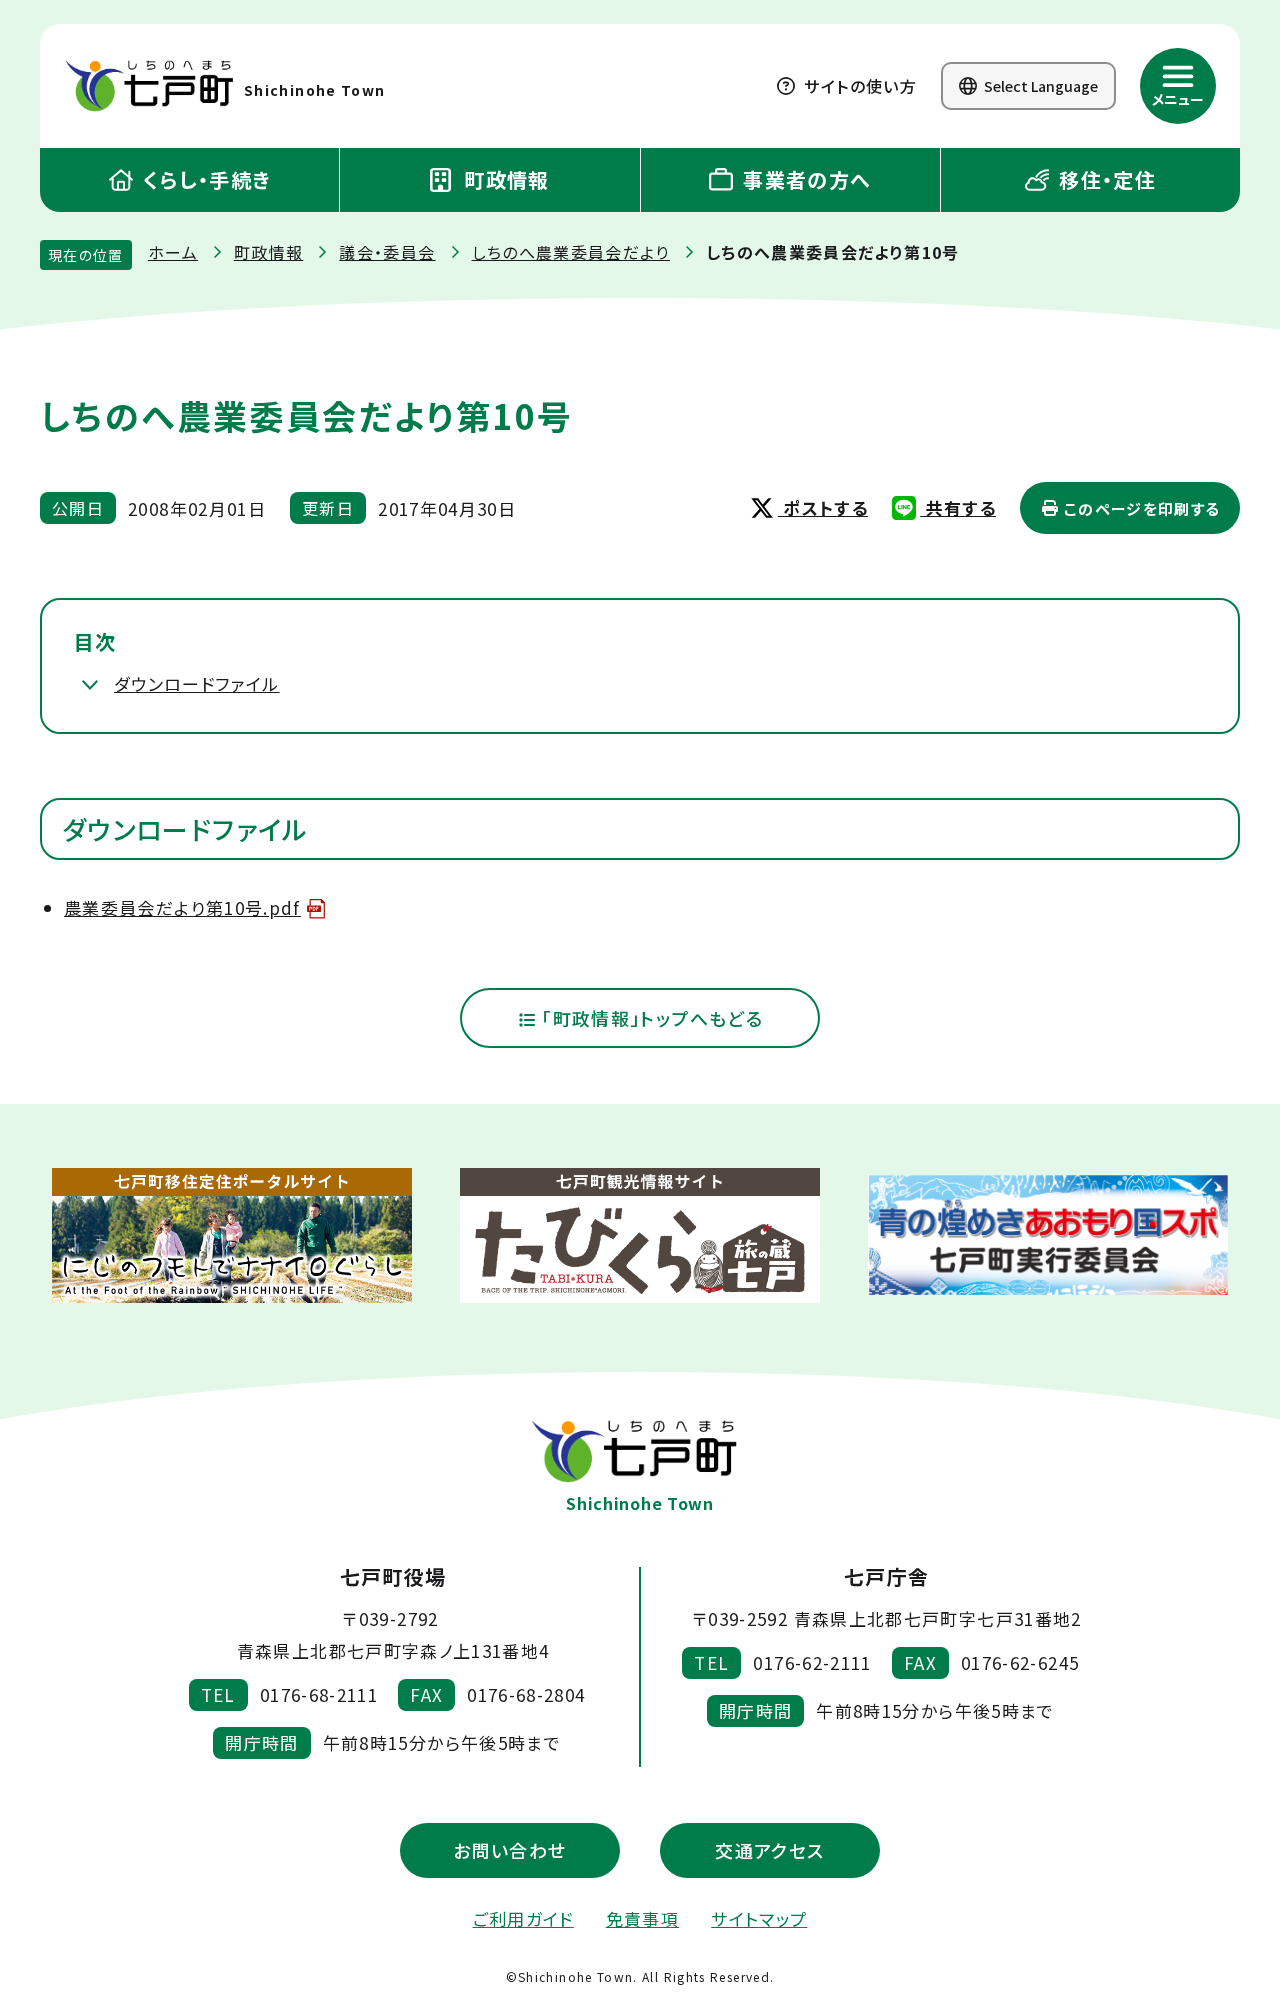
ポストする (823, 507)
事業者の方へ (804, 179)
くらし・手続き (204, 179)
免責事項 (642, 1918)
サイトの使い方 (858, 86)
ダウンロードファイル (197, 683)
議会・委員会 (387, 252)
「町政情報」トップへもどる (650, 1018)
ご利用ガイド (523, 1918)
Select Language (1039, 86)
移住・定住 (1104, 179)
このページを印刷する (1140, 508)
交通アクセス (769, 1850)
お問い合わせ (509, 1850)
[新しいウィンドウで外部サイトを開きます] (232, 1235)
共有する (958, 507)
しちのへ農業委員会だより (571, 252)
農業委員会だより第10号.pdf (182, 907)
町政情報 (504, 179)
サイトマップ (759, 1918)
